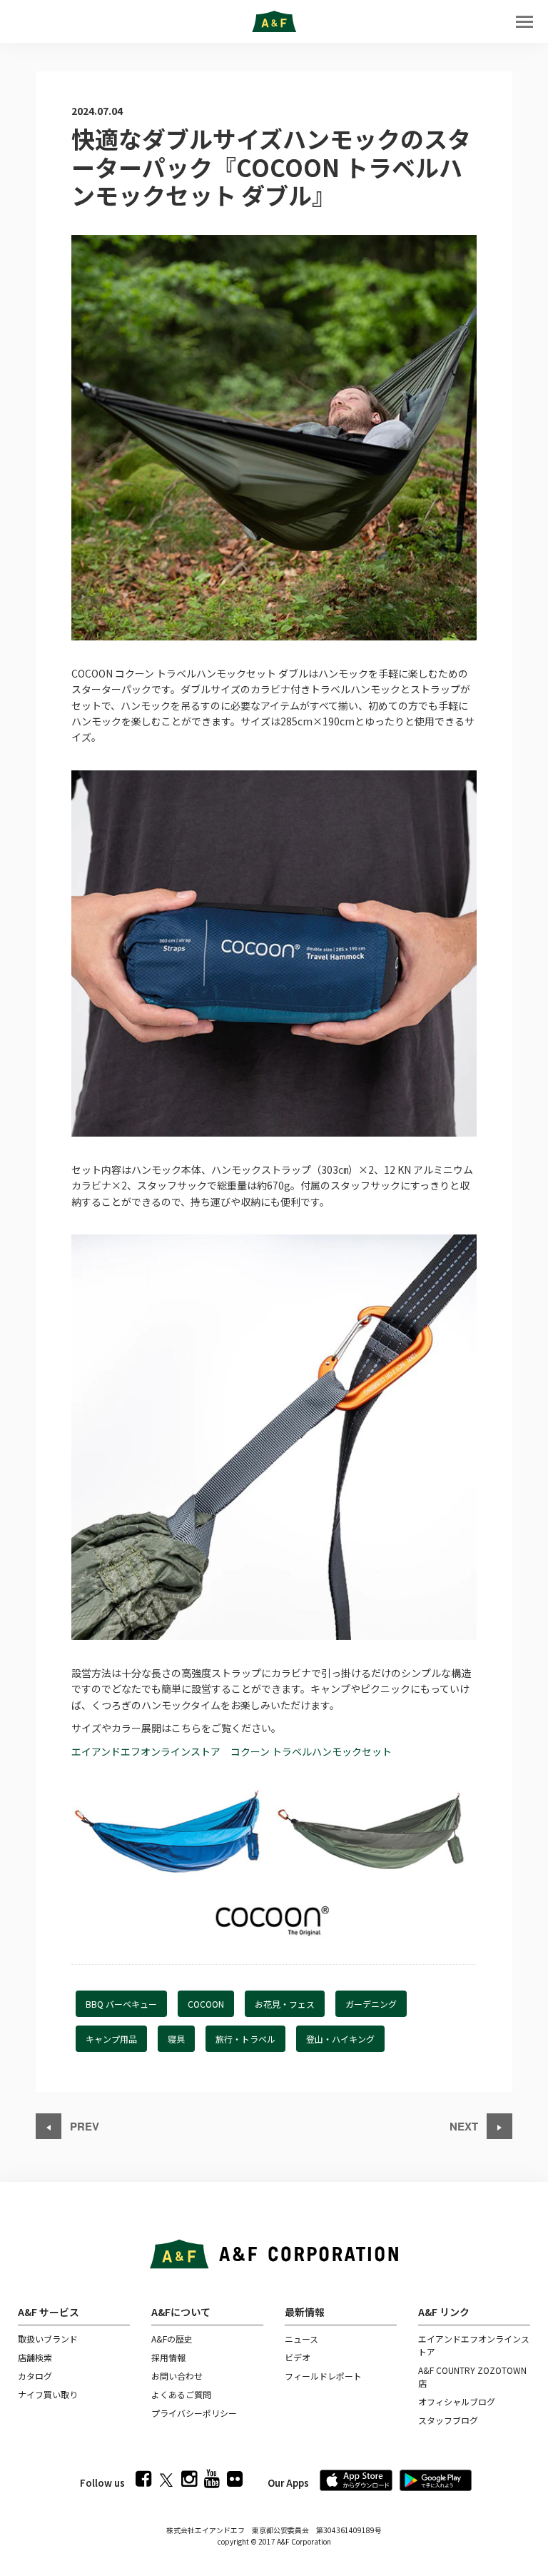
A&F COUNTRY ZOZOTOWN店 (472, 2376)
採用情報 (168, 2357)
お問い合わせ (177, 2376)
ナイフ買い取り (48, 2394)
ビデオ (298, 2357)
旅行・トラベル (245, 2039)
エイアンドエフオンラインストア (474, 2345)
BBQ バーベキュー (121, 2004)
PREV (83, 2126)
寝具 (176, 2039)
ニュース (301, 2339)
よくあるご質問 (181, 2394)
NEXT (465, 2126)
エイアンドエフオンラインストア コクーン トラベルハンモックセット (232, 1751)
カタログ (35, 2376)
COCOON (206, 2004)
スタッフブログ (448, 2420)
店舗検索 (35, 2357)
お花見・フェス (285, 2004)
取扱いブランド (48, 2339)
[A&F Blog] (274, 21)
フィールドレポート (323, 2376)
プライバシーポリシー (194, 2413)
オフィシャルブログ (457, 2401)
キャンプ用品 (111, 2039)
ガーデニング (371, 2004)
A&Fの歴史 (172, 2339)
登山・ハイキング (340, 2039)
